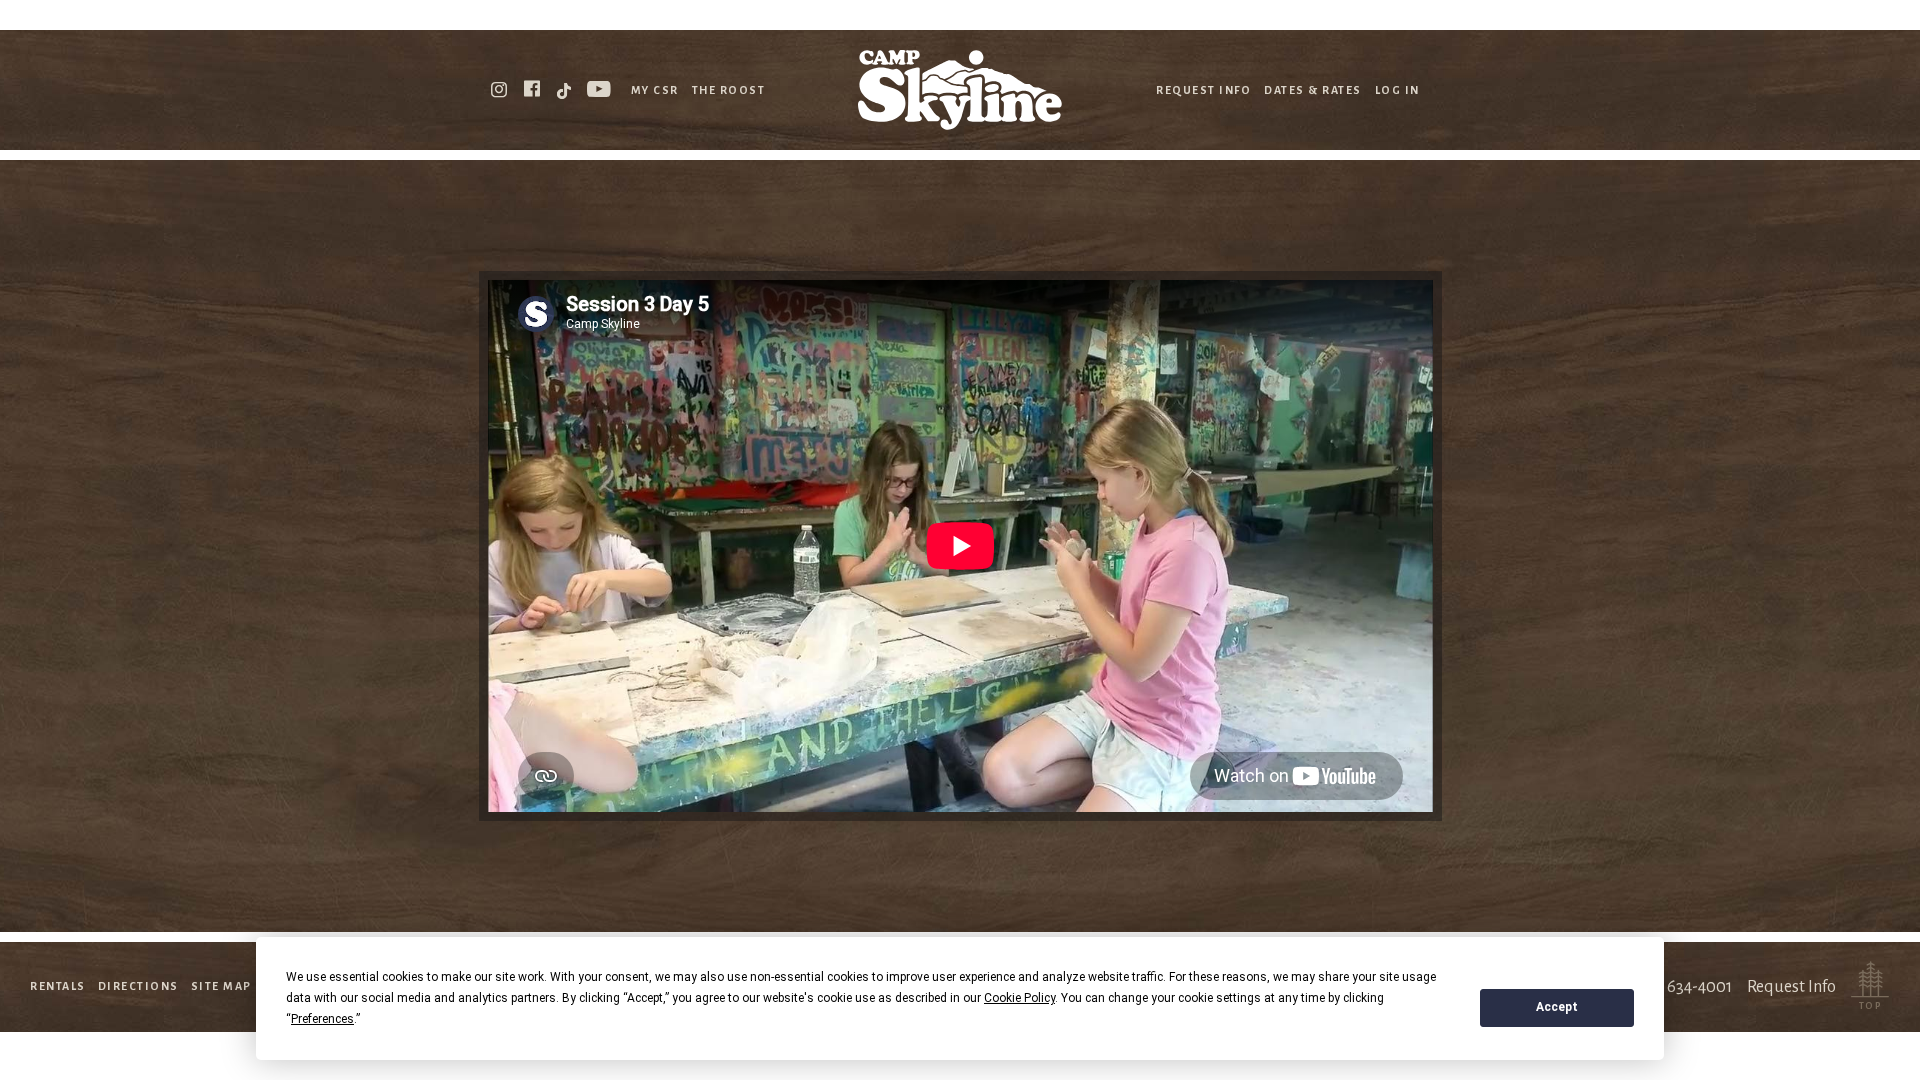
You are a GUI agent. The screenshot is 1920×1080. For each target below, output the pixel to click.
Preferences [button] (322, 1019)
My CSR (655, 90)
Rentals (58, 986)
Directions (138, 986)
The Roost (729, 90)
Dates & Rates (1313, 90)
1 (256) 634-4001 (1674, 987)
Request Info (1203, 90)
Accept (1557, 1007)
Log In (1397, 90)
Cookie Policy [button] (1019, 998)
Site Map (221, 986)
